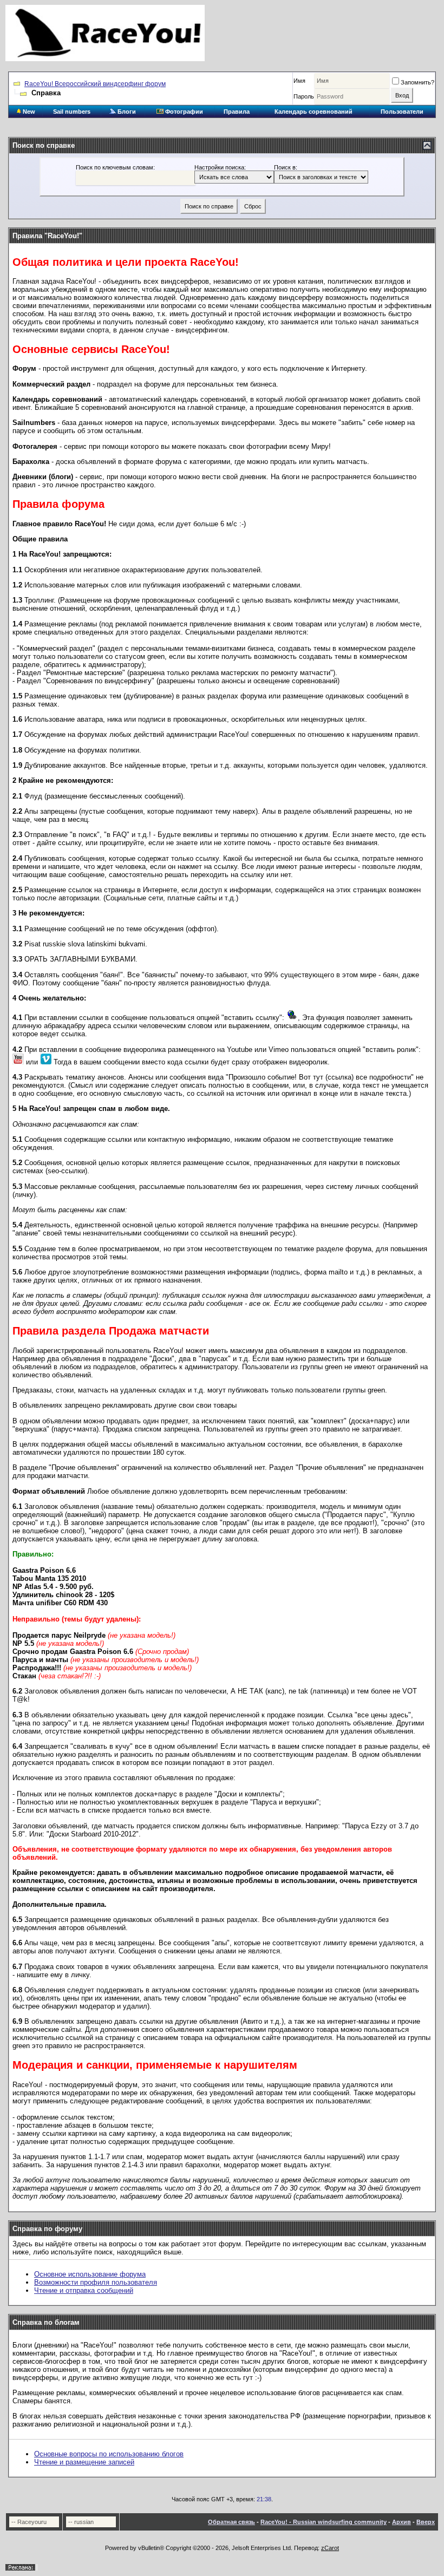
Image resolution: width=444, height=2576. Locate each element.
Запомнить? (417, 82)
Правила (237, 112)
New (28, 112)
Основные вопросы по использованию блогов (109, 2454)
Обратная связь (231, 2522)
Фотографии (183, 112)
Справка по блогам (46, 2322)
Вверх (426, 2522)
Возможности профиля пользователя (96, 2282)
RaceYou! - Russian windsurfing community (324, 2522)
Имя (299, 81)
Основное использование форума (90, 2274)
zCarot (330, 2548)
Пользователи (402, 112)
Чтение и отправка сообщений (84, 2290)
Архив (401, 2522)
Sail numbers (72, 112)
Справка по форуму (47, 2229)
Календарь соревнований (314, 112)
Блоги (126, 112)
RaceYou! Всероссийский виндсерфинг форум (95, 84)
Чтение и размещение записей (84, 2462)
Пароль (304, 96)
